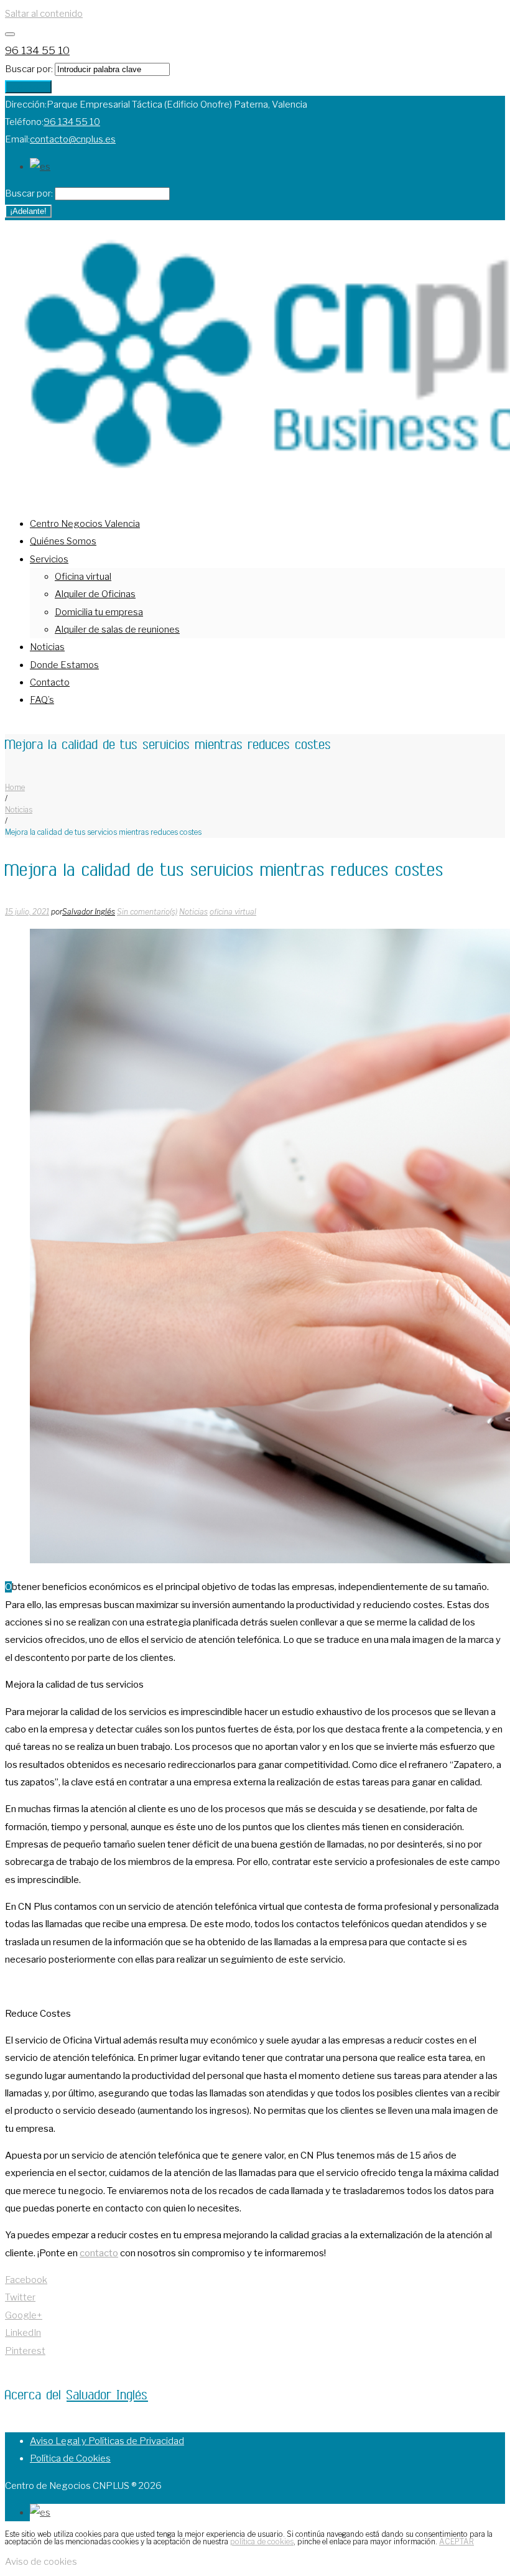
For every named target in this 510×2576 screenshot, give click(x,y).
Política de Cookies (70, 2458)
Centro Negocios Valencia (85, 524)
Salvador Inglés (89, 912)
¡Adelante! (28, 87)
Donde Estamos (64, 665)
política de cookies (262, 2541)
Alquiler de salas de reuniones (117, 630)
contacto (99, 2253)
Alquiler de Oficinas (95, 594)
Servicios (49, 559)
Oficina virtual (83, 577)
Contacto (50, 682)
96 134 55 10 (37, 50)
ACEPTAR (457, 2541)
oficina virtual (233, 912)
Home (15, 787)
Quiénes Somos (63, 541)
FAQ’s (42, 700)
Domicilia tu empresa (99, 612)
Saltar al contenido (44, 14)
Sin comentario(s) (147, 912)
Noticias (47, 647)
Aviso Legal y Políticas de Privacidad (107, 2441)
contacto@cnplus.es (73, 139)
